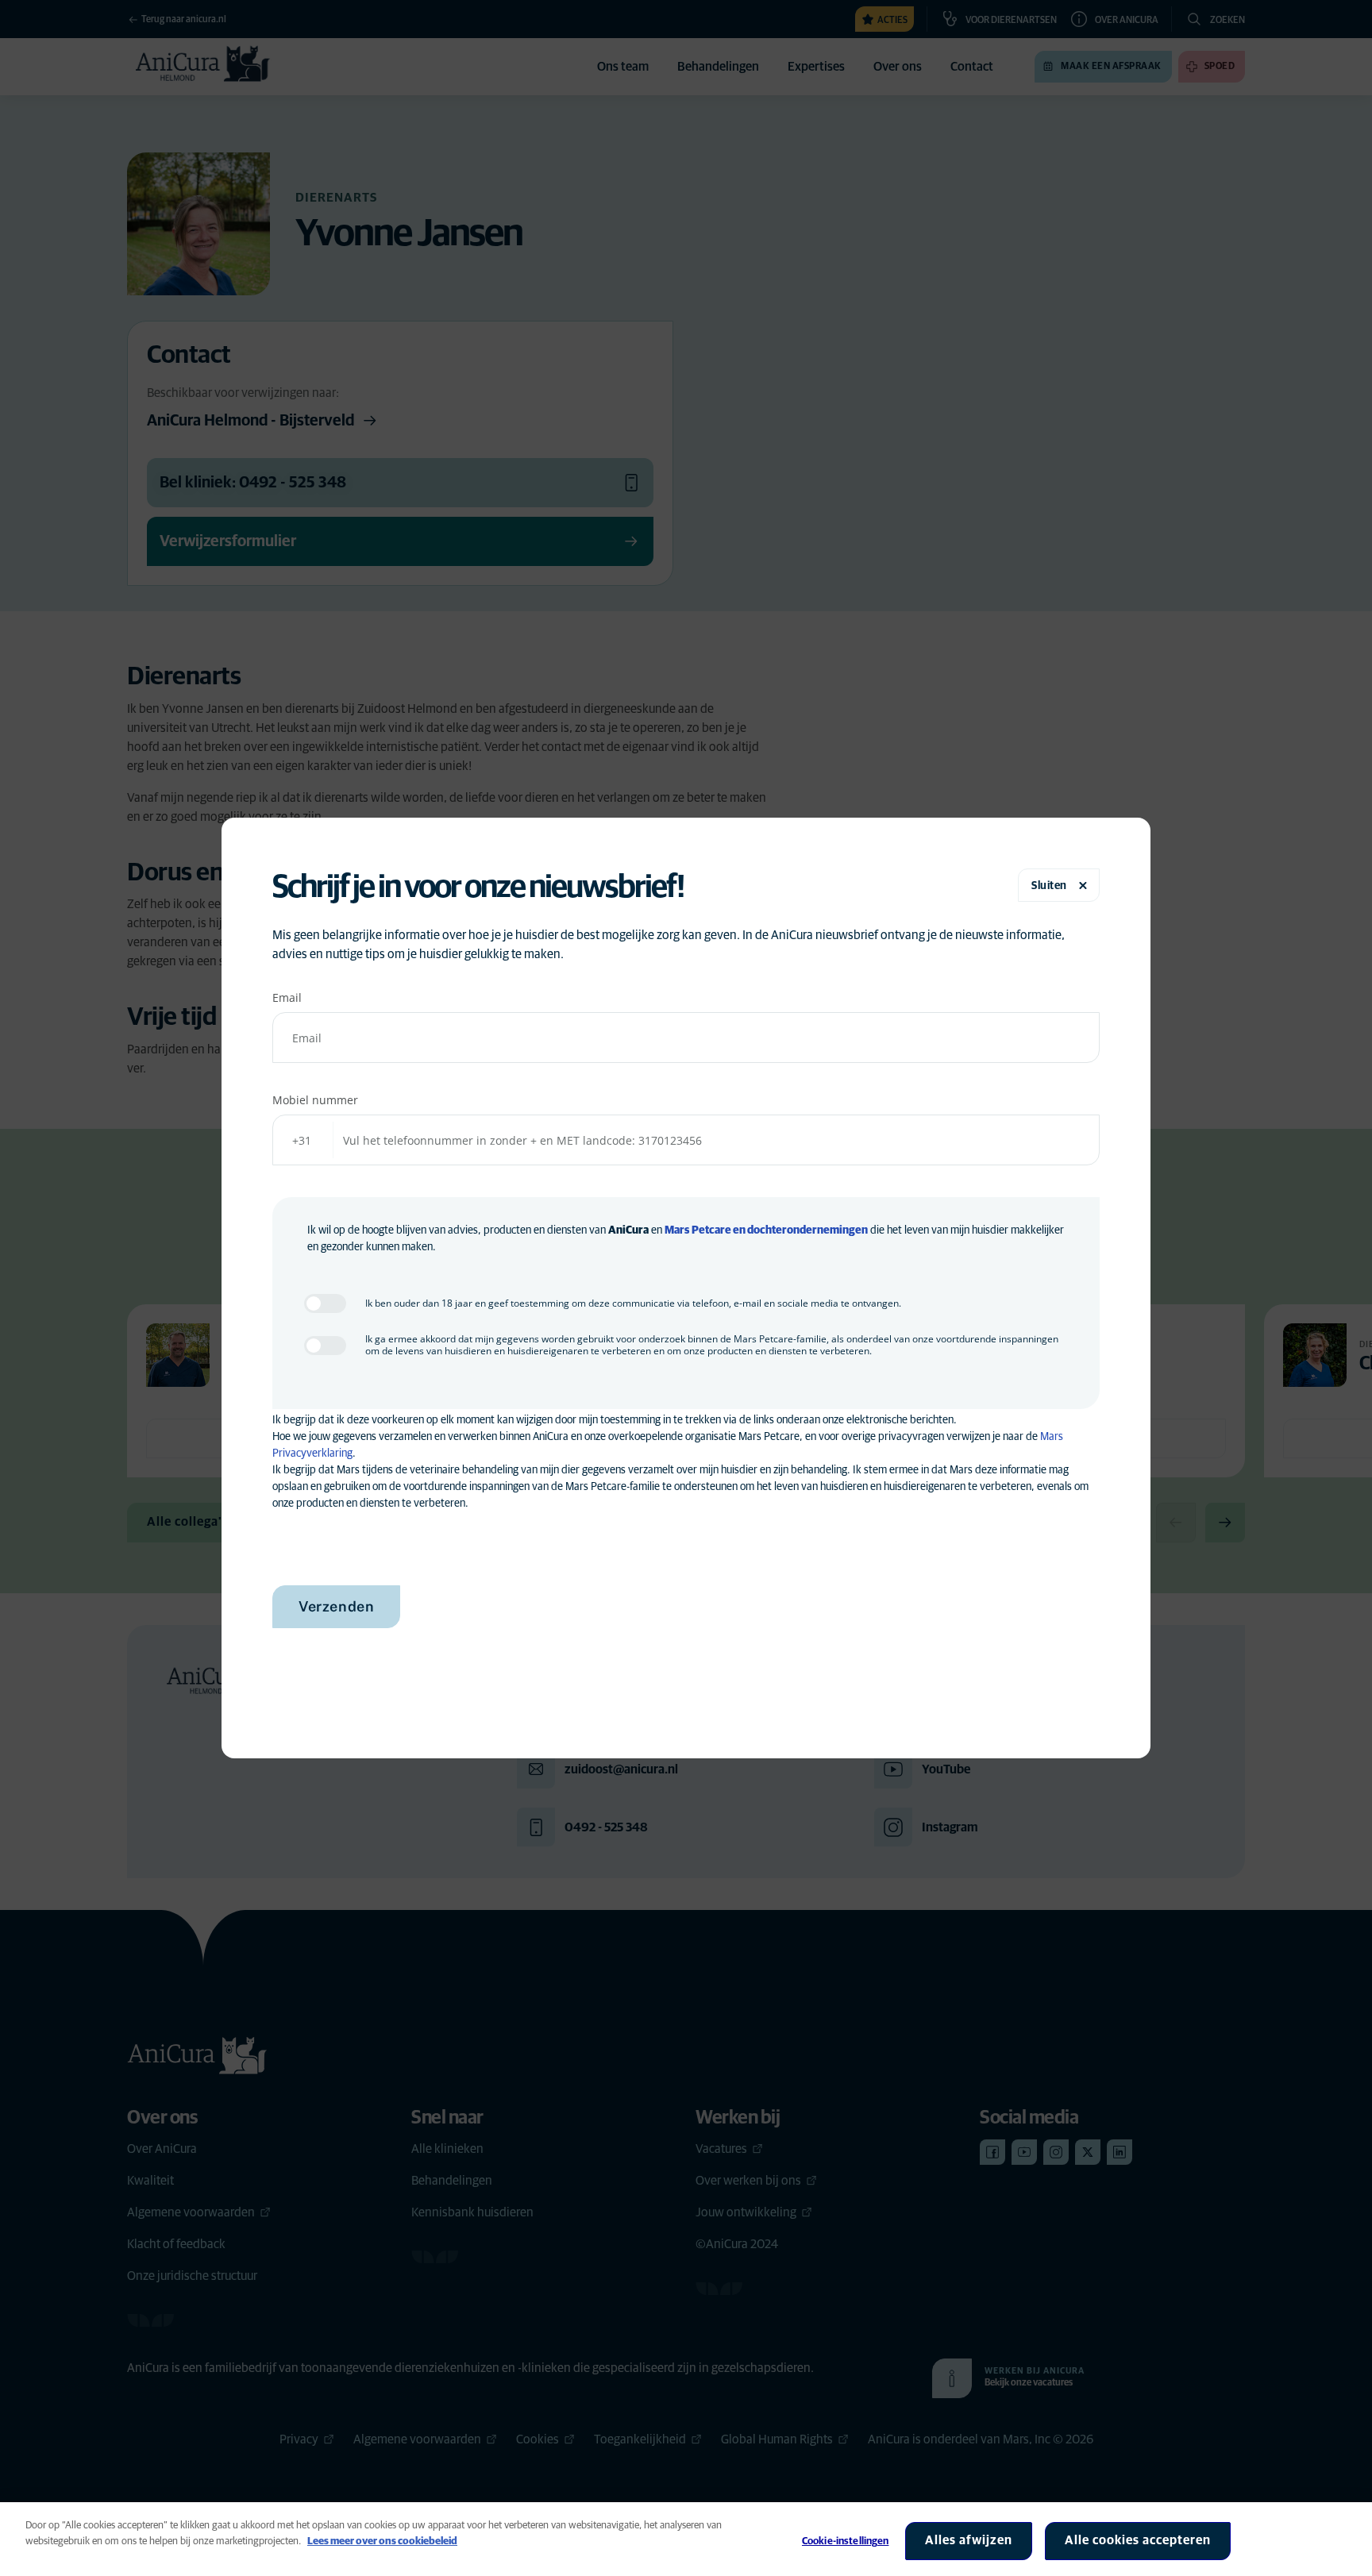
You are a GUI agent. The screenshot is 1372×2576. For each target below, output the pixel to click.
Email (287, 997)
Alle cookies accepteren (1138, 2540)
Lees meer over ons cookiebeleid (382, 2541)
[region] (686, 2539)
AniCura (628, 1230)
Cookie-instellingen (845, 2541)
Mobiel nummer (315, 1100)
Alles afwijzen (969, 2540)
